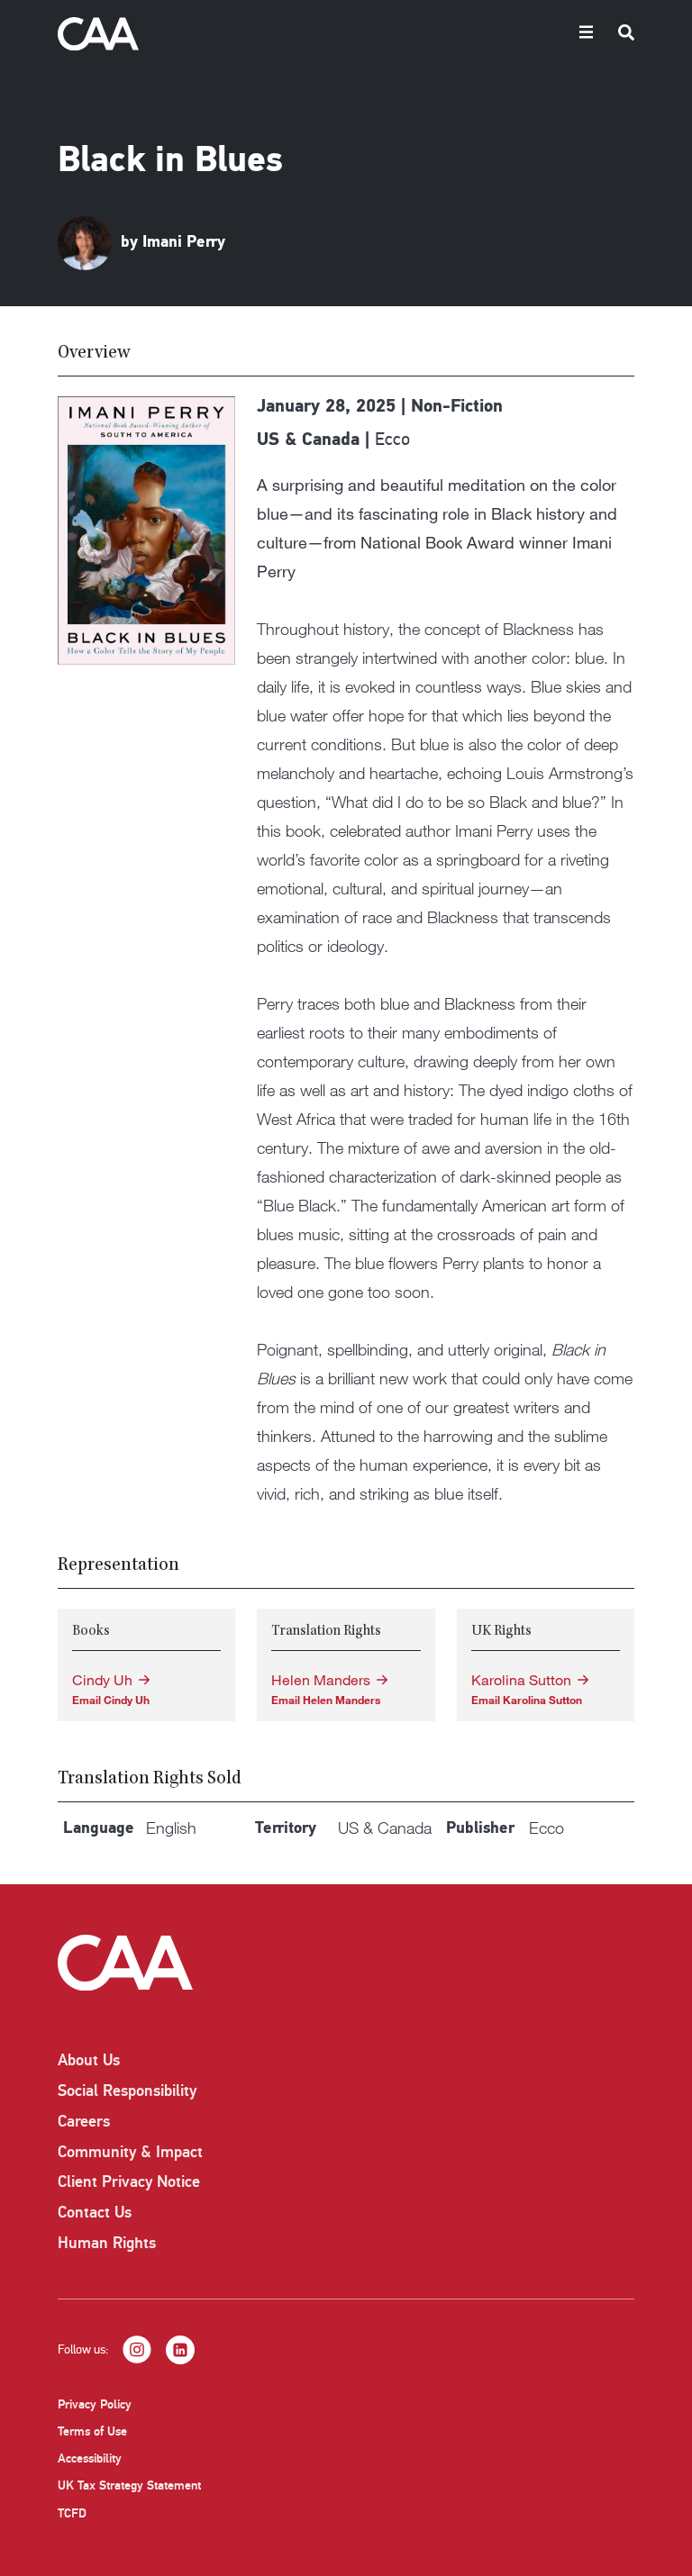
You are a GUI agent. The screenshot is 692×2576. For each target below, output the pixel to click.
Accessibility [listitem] (90, 2458)
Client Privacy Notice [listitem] (129, 2181)
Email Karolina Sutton (527, 1700)
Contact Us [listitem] (95, 2212)
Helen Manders (321, 1680)
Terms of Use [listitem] (92, 2431)
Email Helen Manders (326, 1700)
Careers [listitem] (84, 2121)
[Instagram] (137, 2350)
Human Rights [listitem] (107, 2243)
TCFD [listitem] (72, 2513)
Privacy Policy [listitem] (95, 2404)
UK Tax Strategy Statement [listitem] (129, 2485)
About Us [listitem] (89, 2060)
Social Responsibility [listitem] (127, 2091)
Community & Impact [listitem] (130, 2152)
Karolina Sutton (521, 1680)
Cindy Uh (102, 1680)
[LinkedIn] (180, 2350)
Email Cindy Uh (111, 1700)
